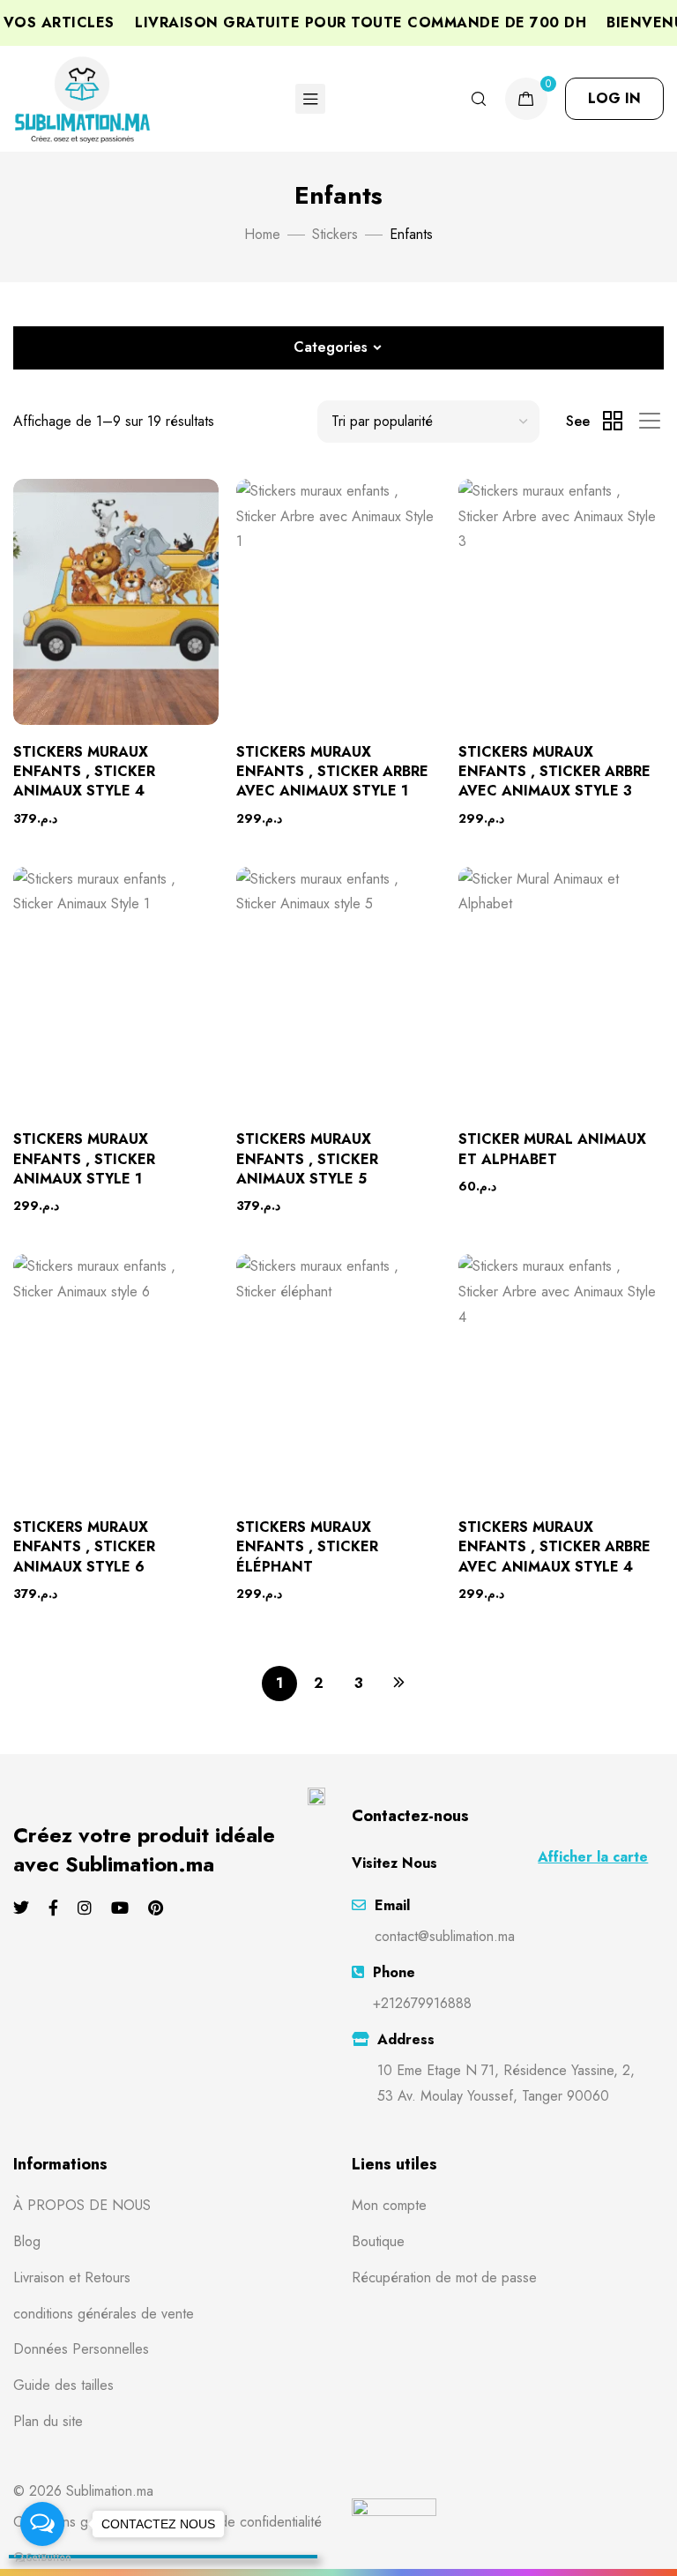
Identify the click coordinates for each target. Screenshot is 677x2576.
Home (262, 234)
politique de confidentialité (243, 2522)
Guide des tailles (63, 2385)
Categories (331, 347)
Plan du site (48, 2421)
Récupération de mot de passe (444, 2277)
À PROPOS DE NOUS (82, 2205)
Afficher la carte (593, 1857)
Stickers (335, 234)
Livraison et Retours (72, 2277)
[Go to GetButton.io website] (42, 2558)
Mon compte (389, 2205)
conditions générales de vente (104, 2314)
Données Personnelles (81, 2349)
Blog (27, 2241)
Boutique (378, 2241)
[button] (614, 99)
